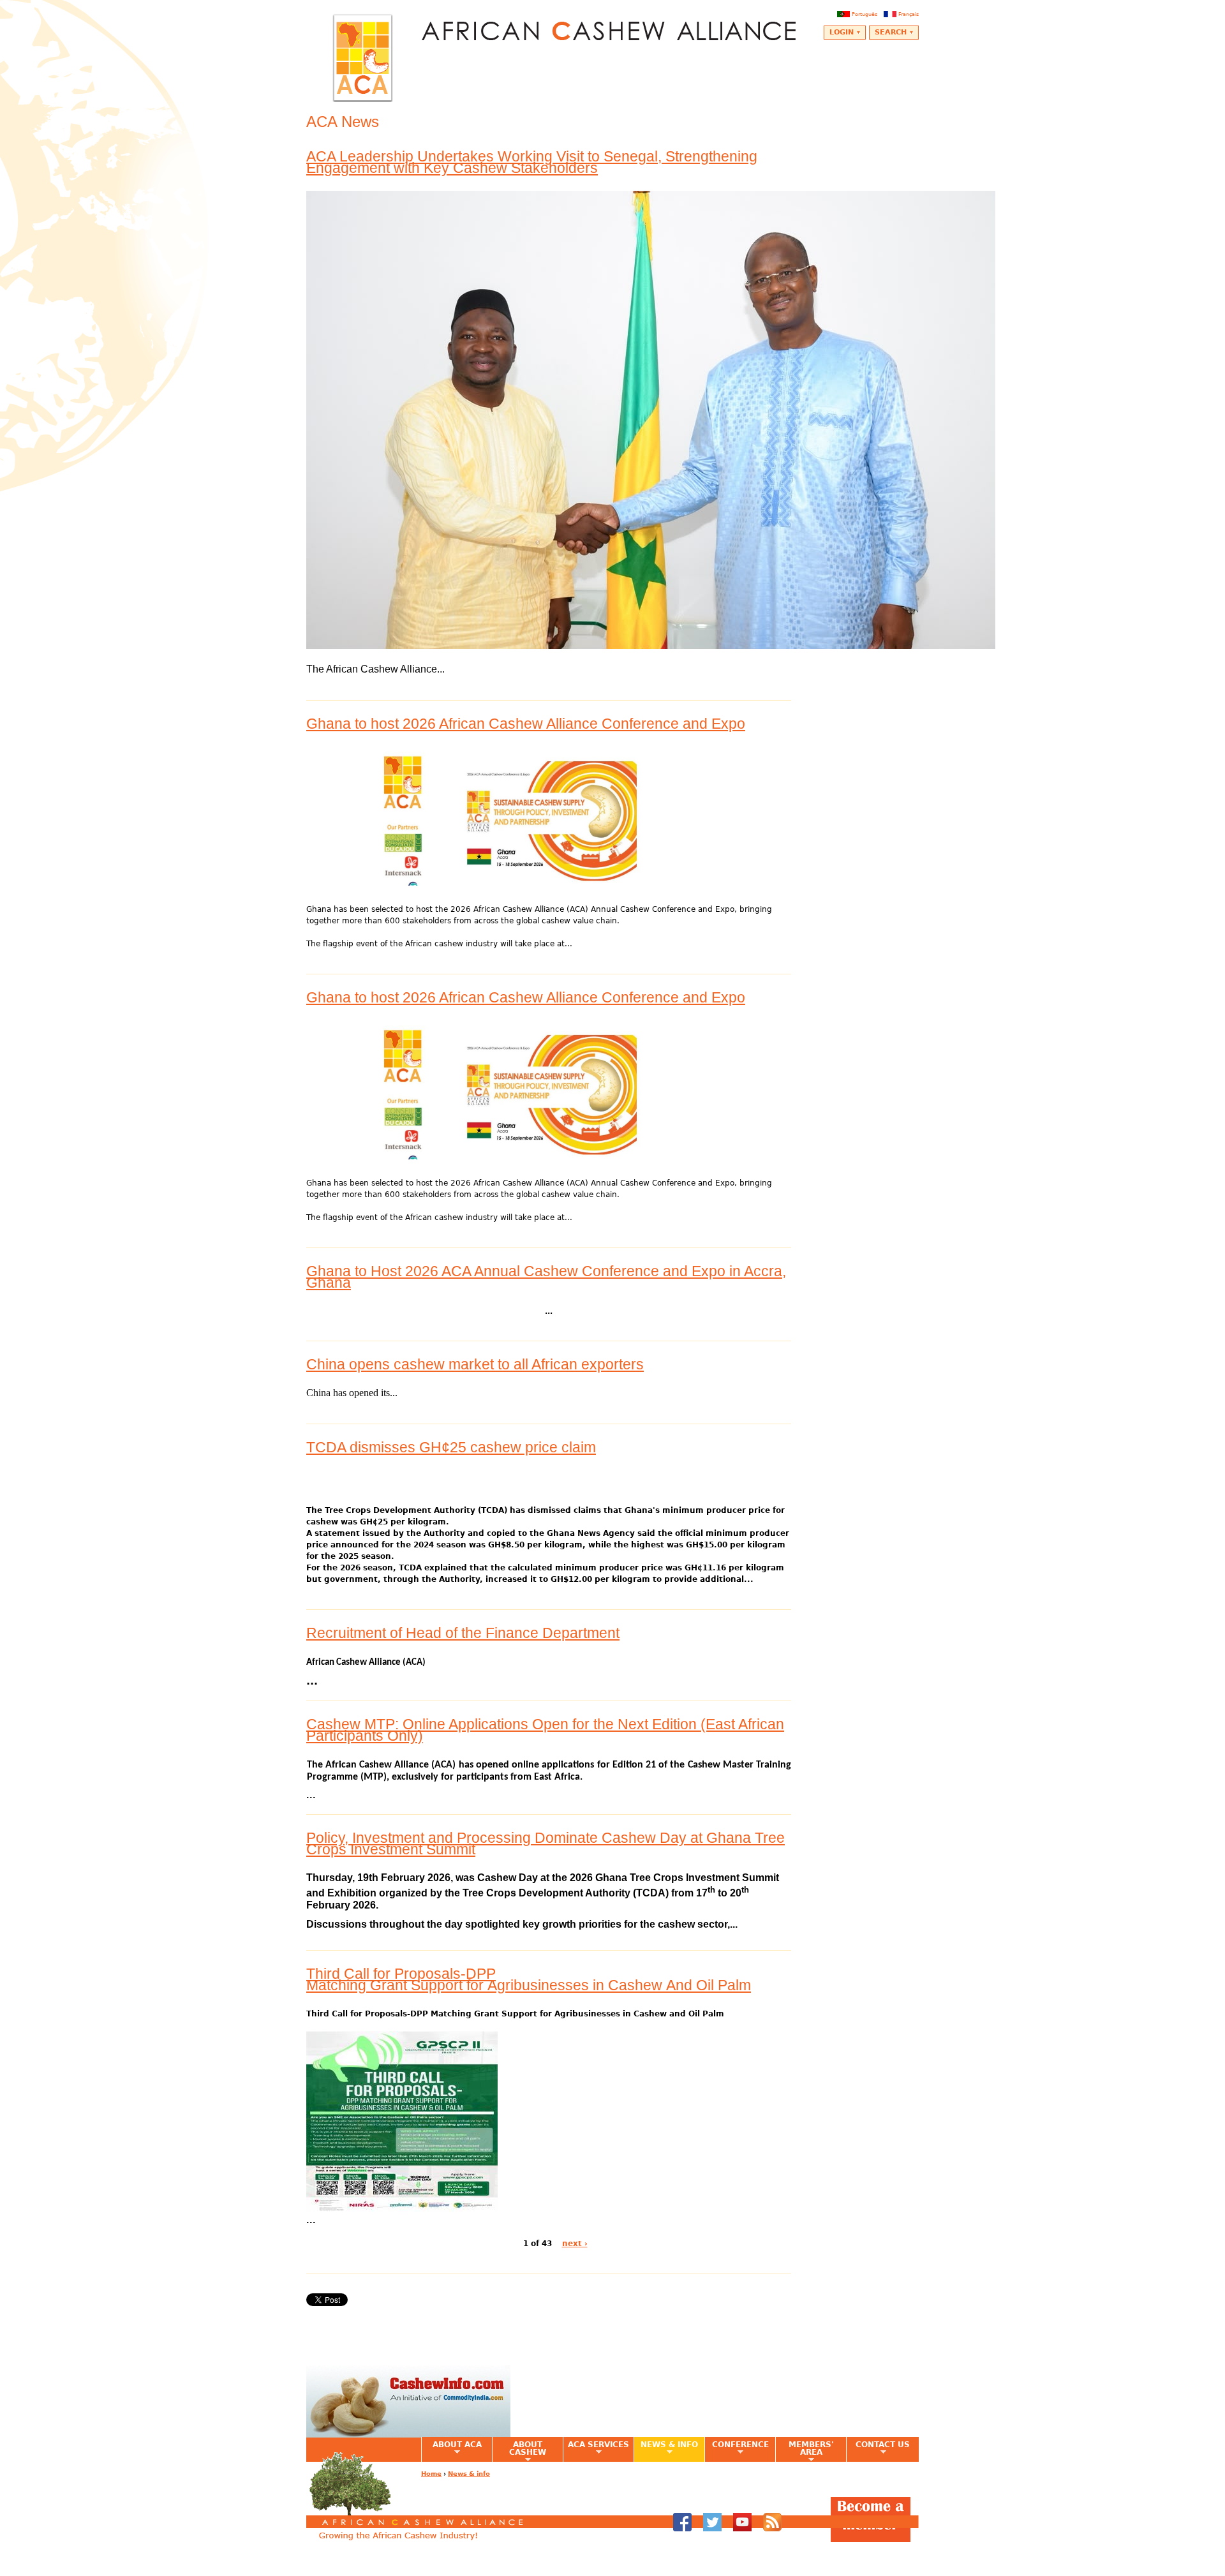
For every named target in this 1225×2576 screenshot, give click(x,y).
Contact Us (878, 2448)
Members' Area (805, 2451)
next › (575, 2244)
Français (909, 14)
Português (865, 14)
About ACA (451, 2448)
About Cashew (519, 2451)
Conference (737, 2448)
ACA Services (596, 2448)
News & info (666, 2448)
